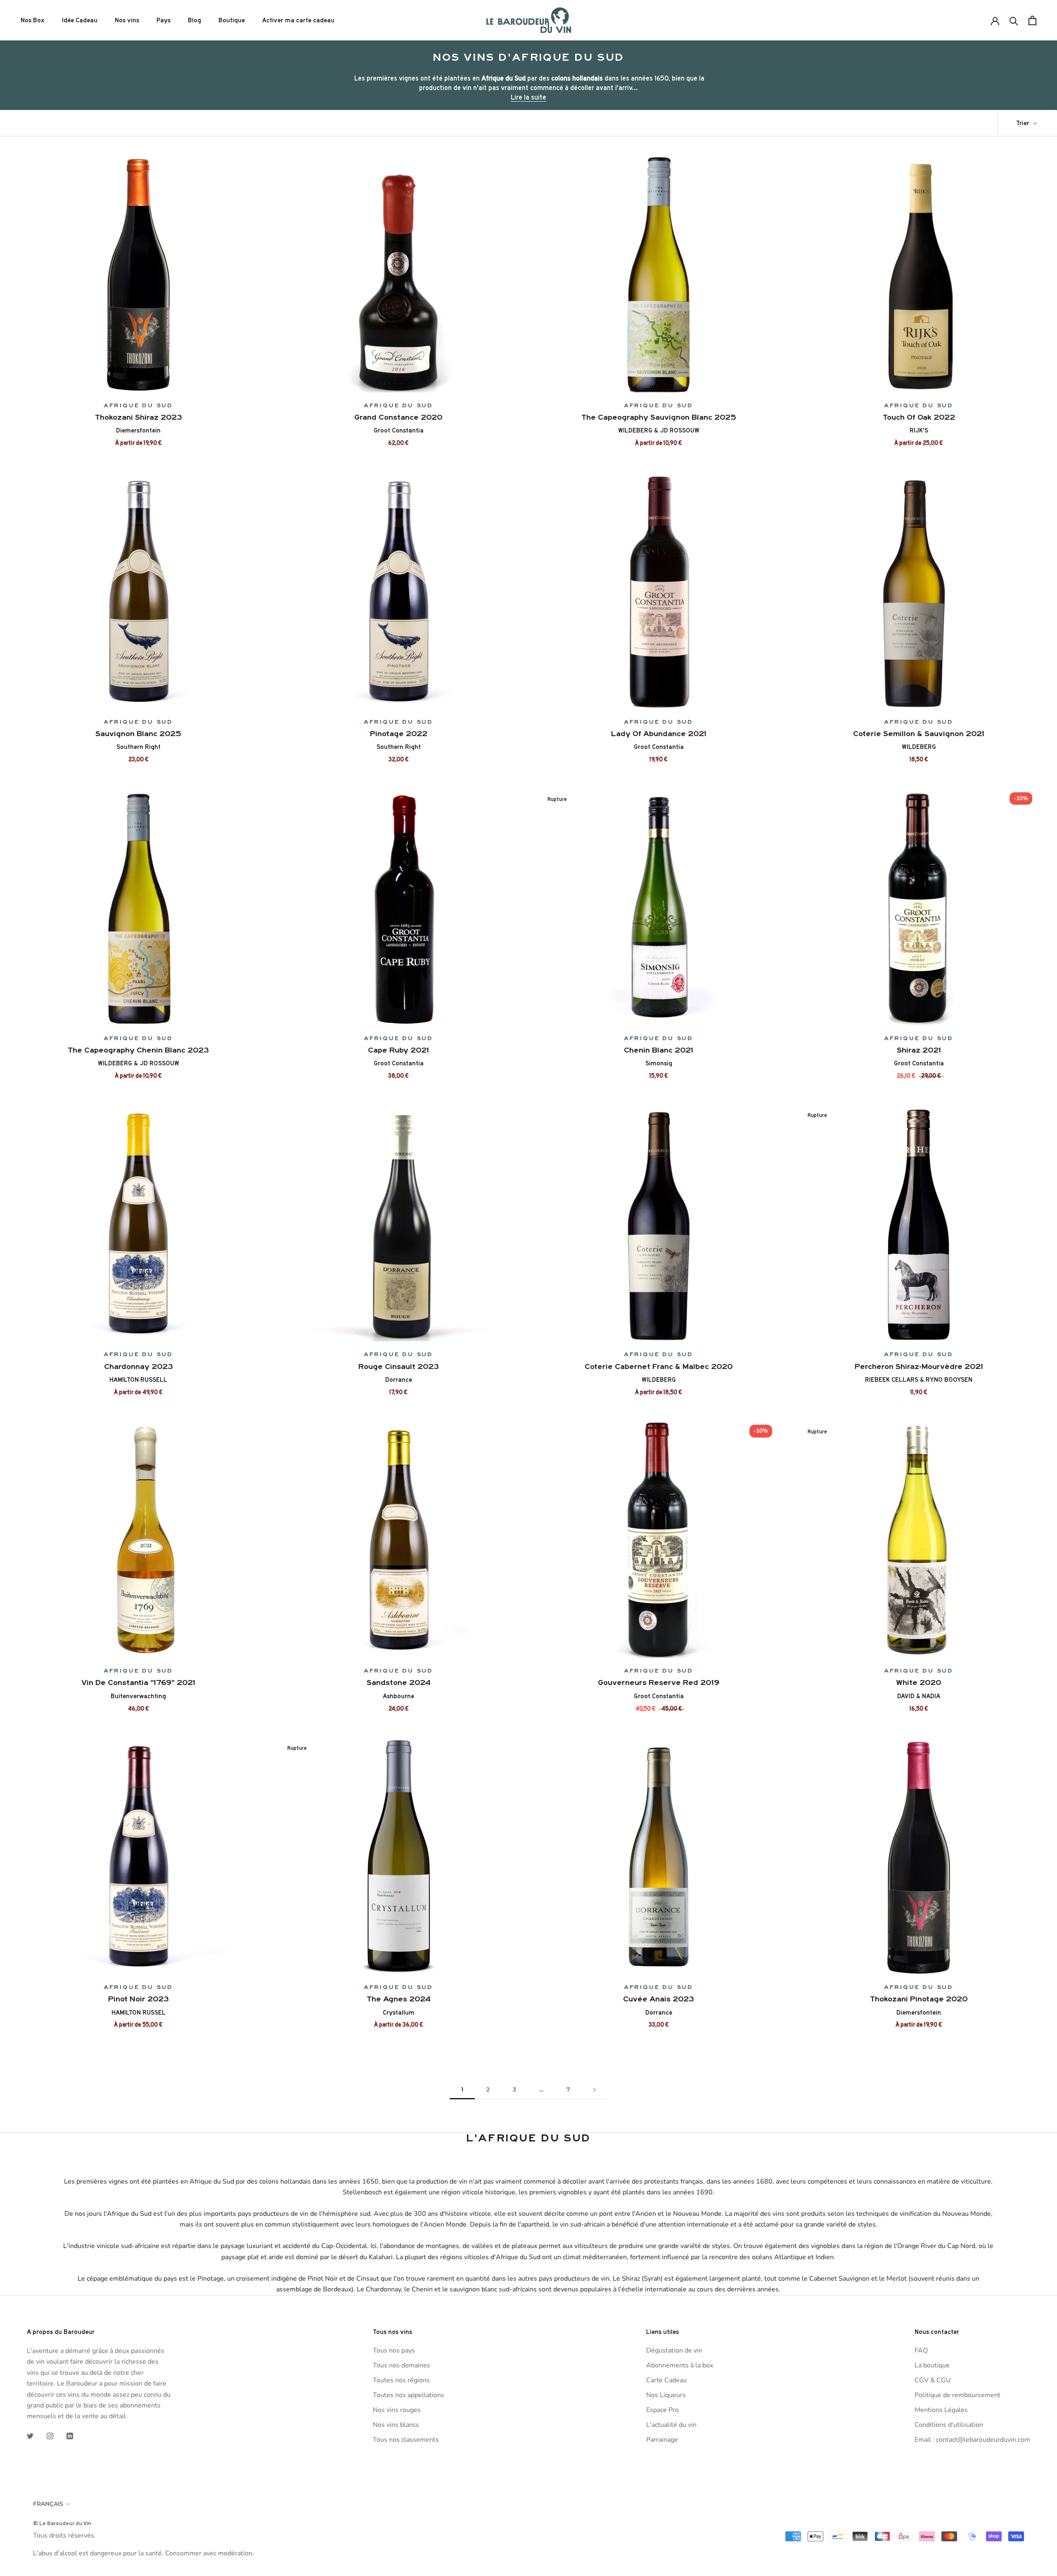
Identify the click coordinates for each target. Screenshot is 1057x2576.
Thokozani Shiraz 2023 (139, 417)
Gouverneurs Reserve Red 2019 (659, 1682)
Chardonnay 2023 (139, 1366)
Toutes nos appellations (409, 2395)
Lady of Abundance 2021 (659, 734)
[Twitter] (30, 2436)
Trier (1024, 123)
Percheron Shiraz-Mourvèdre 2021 (919, 1366)
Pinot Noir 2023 (139, 1999)
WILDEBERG (919, 747)
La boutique (932, 2365)
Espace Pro (662, 2410)
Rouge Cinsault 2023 (399, 1366)
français (48, 2504)
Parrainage (662, 2440)
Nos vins (127, 20)
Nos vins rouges (397, 2410)
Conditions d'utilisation (949, 2425)
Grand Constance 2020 (398, 417)
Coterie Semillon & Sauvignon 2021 (919, 734)
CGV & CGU (933, 2380)
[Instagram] (50, 2436)
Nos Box (33, 20)
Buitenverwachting (138, 1696)
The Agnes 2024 (399, 1999)
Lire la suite (528, 97)
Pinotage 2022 (399, 734)
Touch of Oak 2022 (919, 417)
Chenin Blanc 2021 (659, 1050)
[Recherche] (1014, 20)
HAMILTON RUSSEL (139, 2013)
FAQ (921, 2350)
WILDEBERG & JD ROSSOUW (659, 430)
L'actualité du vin (671, 2425)
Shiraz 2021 (919, 1050)
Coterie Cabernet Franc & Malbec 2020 (659, 1366)
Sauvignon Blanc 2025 (138, 734)
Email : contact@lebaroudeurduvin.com (972, 2440)
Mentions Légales (941, 2410)
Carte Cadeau (666, 2380)
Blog (194, 20)
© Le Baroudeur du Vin (62, 2523)
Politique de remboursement (957, 2395)
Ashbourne (398, 1696)
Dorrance (399, 1380)
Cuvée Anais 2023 (659, 1999)
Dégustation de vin (674, 2350)
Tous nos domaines (402, 2365)
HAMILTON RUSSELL (138, 1380)
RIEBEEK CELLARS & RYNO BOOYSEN (919, 1380)
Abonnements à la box (680, 2365)
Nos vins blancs (396, 2425)
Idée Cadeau (80, 20)
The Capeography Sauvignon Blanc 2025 (659, 417)
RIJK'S (919, 430)
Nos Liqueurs (666, 2395)
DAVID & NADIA (919, 1696)
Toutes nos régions (401, 2380)
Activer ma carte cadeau (298, 20)
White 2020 (919, 1682)
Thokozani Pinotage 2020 (919, 1999)
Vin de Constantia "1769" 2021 (138, 1682)
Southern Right (139, 747)
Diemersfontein (138, 430)
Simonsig (659, 1063)
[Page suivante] (595, 2090)
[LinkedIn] (70, 2436)
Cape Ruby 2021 (398, 1050)
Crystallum (399, 2013)
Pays (164, 20)
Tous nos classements (406, 2440)
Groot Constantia (399, 430)
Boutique (232, 20)
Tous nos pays (394, 2350)
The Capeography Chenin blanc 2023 (138, 1050)
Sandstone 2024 (399, 1682)
